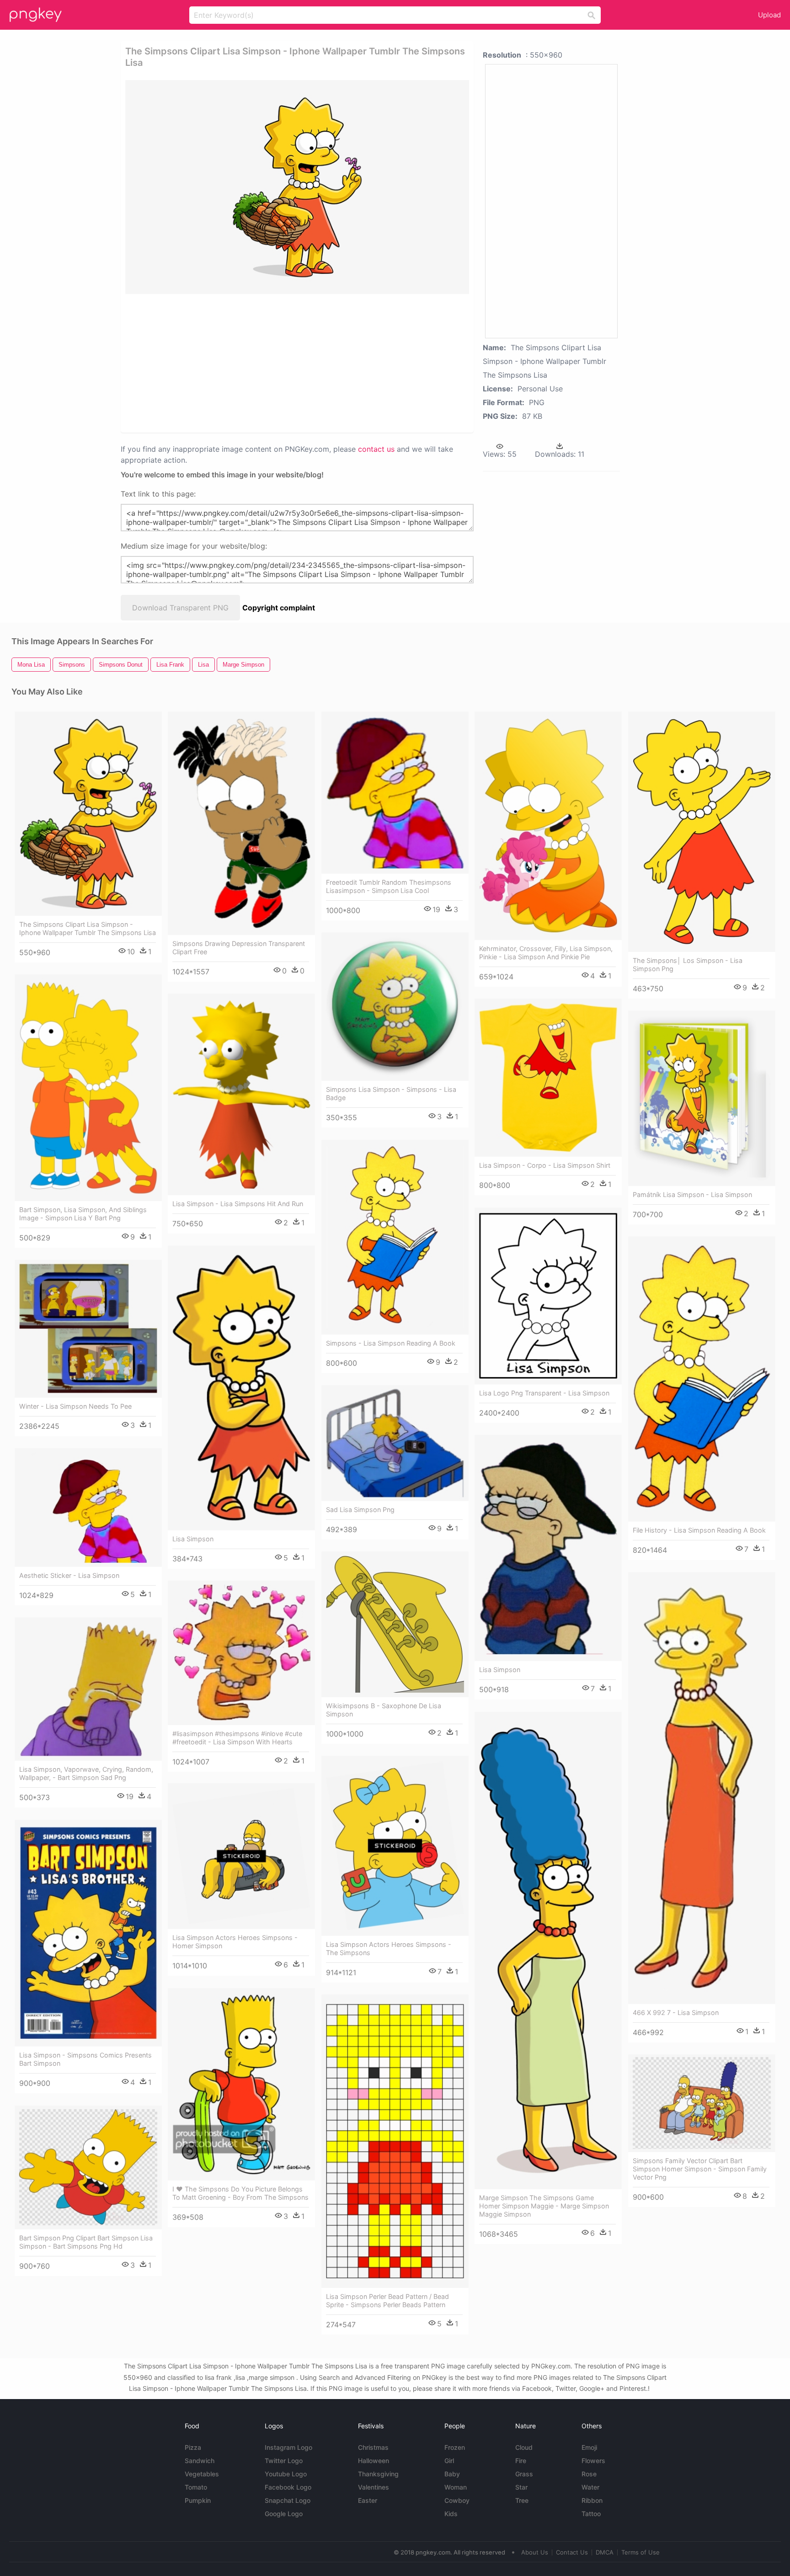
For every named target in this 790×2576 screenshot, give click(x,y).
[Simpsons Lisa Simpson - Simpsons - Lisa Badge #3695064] (395, 1007)
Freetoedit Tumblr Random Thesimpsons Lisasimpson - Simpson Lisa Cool (389, 886)
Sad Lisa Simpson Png (360, 1510)
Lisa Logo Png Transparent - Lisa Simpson (544, 1393)
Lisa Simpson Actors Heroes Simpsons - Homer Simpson (235, 1942)
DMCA (605, 2552)
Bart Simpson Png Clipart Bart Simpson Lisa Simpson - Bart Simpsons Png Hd (86, 2242)
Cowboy (457, 2500)
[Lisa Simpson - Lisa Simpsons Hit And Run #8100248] (241, 1094)
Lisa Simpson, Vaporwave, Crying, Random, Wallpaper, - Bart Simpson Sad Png (86, 1773)
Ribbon (592, 2500)
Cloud (524, 2447)
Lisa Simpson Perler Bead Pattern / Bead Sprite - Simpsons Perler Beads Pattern (387, 2301)
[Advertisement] (264, 363)
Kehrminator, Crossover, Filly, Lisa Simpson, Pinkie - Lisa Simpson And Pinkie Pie (546, 953)
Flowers (593, 2461)
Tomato (196, 2487)
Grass (524, 2474)
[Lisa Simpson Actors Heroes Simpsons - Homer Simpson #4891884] (241, 1856)
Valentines (374, 2487)
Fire (521, 2461)
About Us (535, 2552)
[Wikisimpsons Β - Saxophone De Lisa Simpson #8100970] (395, 1625)
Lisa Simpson (193, 1539)
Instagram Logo (288, 2447)
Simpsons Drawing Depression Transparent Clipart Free (239, 948)
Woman (456, 2487)
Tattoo (591, 2514)
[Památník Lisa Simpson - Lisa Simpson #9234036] (702, 1098)
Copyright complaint (279, 608)
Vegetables (202, 2474)
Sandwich (200, 2461)
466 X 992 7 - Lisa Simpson (676, 2012)
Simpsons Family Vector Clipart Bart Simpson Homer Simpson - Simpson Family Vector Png (700, 2169)
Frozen (455, 2447)
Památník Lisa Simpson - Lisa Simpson (692, 1194)
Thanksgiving (378, 2474)
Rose (589, 2474)
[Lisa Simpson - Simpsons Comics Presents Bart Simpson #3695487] (88, 1933)
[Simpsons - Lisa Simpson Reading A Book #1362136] (395, 1237)
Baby (452, 2474)
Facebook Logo (288, 2487)
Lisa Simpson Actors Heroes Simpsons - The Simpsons (389, 1948)
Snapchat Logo (288, 2500)
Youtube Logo (286, 2474)
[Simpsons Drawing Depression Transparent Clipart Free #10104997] (241, 823)
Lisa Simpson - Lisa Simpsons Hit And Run (238, 1204)
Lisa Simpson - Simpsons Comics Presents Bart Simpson (85, 2059)
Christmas (373, 2447)
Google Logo (284, 2514)
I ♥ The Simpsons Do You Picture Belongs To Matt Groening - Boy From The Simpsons (240, 2193)
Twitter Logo (284, 2461)
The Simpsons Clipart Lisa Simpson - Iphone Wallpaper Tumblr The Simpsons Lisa (88, 928)
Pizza (193, 2447)
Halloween (374, 2461)
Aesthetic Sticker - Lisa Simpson (69, 1575)
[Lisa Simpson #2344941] (241, 1388)
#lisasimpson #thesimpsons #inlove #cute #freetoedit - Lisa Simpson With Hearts (237, 1738)
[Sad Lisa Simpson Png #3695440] (395, 1443)
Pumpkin (198, 2500)
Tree (522, 2500)
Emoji (589, 2447)
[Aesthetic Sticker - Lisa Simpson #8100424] (88, 1507)
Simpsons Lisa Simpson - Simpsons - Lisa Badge (391, 1093)
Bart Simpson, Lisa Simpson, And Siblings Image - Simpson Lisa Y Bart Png (83, 1214)
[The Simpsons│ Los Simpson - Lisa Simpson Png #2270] (702, 832)
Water (590, 2487)
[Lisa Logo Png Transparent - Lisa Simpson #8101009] (548, 1296)
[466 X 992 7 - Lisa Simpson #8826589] (702, 1788)
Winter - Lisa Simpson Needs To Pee (75, 1406)
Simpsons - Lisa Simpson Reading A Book (391, 1343)
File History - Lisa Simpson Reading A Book (699, 1530)
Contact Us (572, 2552)
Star (521, 2487)
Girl (449, 2461)
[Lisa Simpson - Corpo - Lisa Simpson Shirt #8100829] (548, 1078)
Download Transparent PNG (180, 608)
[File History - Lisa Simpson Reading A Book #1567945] (702, 1379)
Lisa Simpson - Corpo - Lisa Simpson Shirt (545, 1165)
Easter (368, 2500)
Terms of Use (641, 2552)
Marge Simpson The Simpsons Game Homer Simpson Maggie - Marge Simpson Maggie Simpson (544, 2206)
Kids (451, 2514)
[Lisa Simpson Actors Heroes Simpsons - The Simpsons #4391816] (395, 1846)
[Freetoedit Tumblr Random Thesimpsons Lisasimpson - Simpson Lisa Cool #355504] (395, 793)
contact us (376, 449)
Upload (769, 15)
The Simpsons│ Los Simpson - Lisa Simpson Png (688, 965)
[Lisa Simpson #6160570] (548, 1548)
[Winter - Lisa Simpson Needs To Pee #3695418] (88, 1329)
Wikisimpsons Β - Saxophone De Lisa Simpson (384, 1710)
